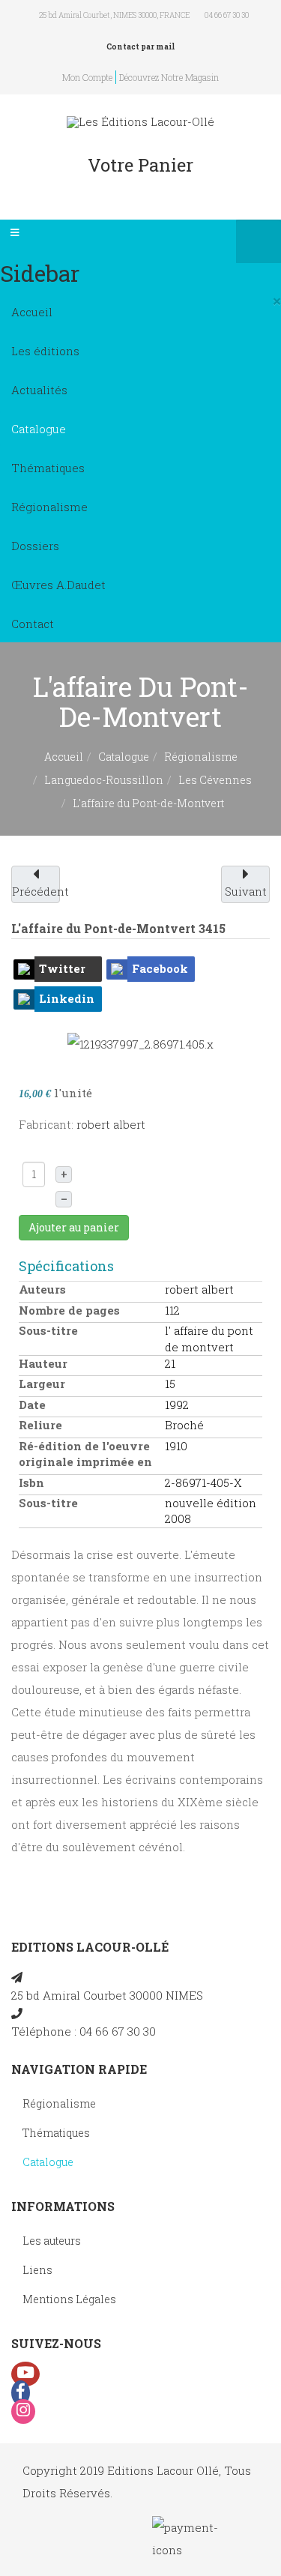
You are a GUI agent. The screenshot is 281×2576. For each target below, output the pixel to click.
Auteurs (42, 1289)
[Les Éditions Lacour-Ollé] (140, 122)
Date (32, 1405)
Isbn (31, 1482)
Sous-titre (48, 1330)
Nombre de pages (69, 1310)
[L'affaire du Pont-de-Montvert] (140, 1043)
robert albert (111, 1124)
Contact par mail (140, 47)
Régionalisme (49, 507)
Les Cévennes (215, 780)
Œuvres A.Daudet (58, 585)
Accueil (32, 312)
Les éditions (45, 351)
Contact (33, 624)
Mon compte (87, 77)
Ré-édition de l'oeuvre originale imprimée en (85, 1454)
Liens (37, 2270)
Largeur (42, 1384)
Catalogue (39, 429)
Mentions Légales (69, 2299)
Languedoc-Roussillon (104, 780)
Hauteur (43, 1363)
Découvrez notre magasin (169, 77)
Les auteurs (52, 2241)
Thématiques (48, 468)
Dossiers (35, 546)
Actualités (39, 390)
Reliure (40, 1425)
